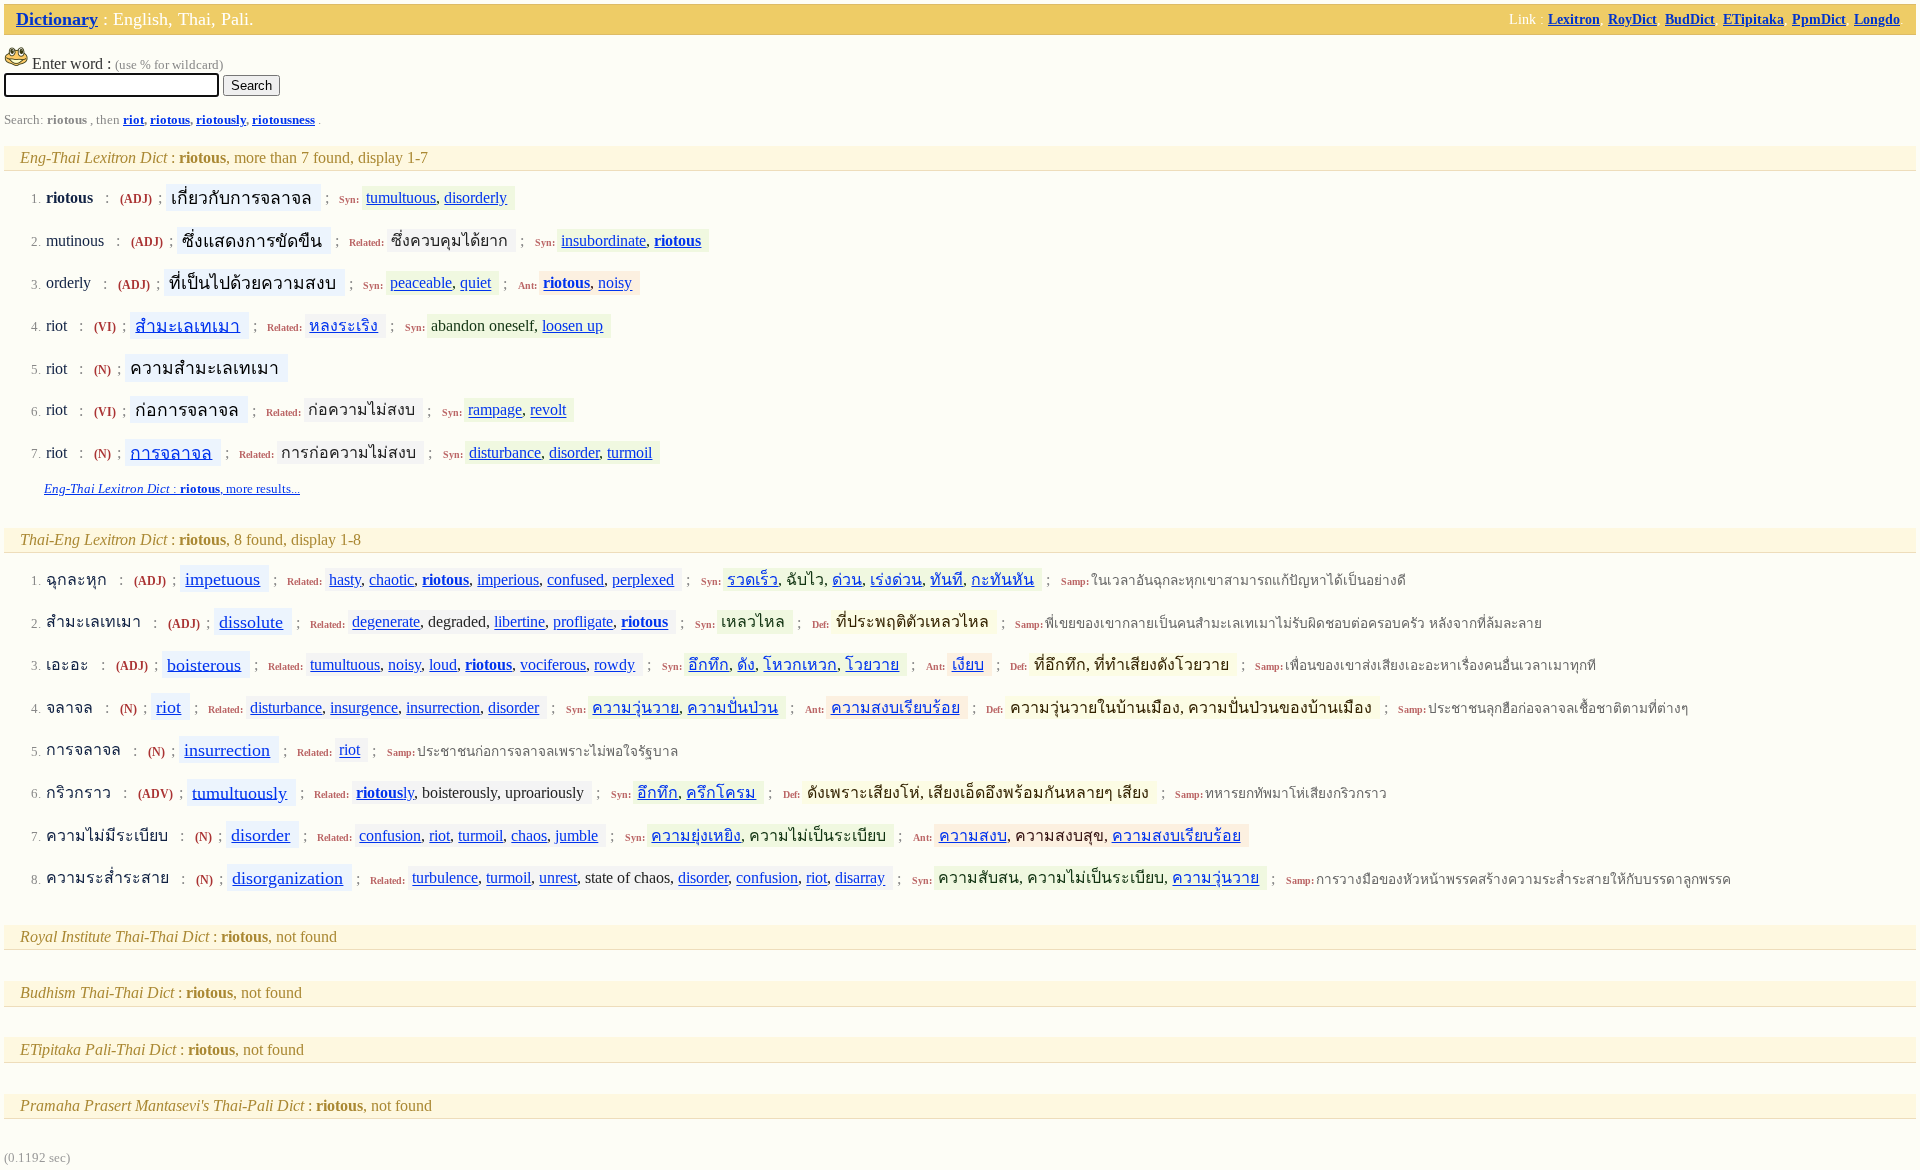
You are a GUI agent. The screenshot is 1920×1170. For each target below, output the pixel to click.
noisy (615, 283)
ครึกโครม (721, 792)
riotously (221, 120)
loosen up (572, 325)
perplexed (643, 579)
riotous (170, 120)
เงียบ (968, 664)
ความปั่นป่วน (732, 707)
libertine (519, 622)
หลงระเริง (343, 325)
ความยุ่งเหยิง (696, 835)
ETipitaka (1753, 19)
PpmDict (1819, 19)
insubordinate (603, 240)
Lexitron (1574, 19)
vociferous (553, 664)
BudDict (1690, 19)
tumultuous (401, 197)
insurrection (443, 707)
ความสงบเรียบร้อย (895, 707)
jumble (576, 835)
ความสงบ (973, 835)
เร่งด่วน (896, 579)
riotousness (283, 120)
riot (133, 120)
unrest (558, 878)
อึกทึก (708, 664)
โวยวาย (872, 664)
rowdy (614, 664)
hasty (345, 579)
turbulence (445, 878)
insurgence (364, 707)
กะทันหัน (1002, 579)
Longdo (1877, 19)
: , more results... (172, 489)
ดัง (746, 664)
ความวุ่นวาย (635, 707)
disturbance (505, 452)
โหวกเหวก (800, 664)
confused (575, 579)
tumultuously (239, 792)
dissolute (251, 622)
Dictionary (57, 19)
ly (385, 792)
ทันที (946, 579)
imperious (508, 579)
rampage (495, 410)
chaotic (391, 579)
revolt (548, 410)
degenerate (386, 622)
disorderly (475, 197)
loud (443, 664)
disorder (574, 452)
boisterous (204, 664)
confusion (390, 835)
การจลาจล (171, 452)
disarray (860, 878)
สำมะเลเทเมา (187, 325)
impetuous (222, 579)
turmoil (629, 452)
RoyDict (1632, 19)
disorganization (287, 878)
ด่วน (847, 579)
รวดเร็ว (752, 579)
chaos (529, 835)
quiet (475, 283)
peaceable (421, 283)
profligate (583, 622)
